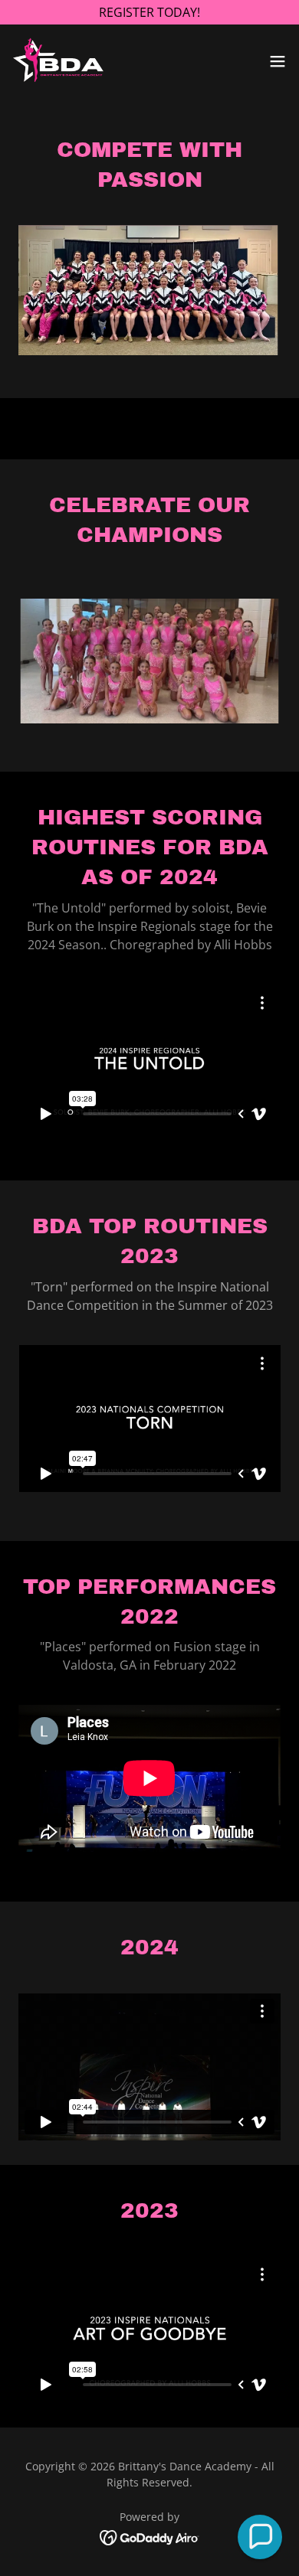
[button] (278, 61)
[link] (60, 61)
